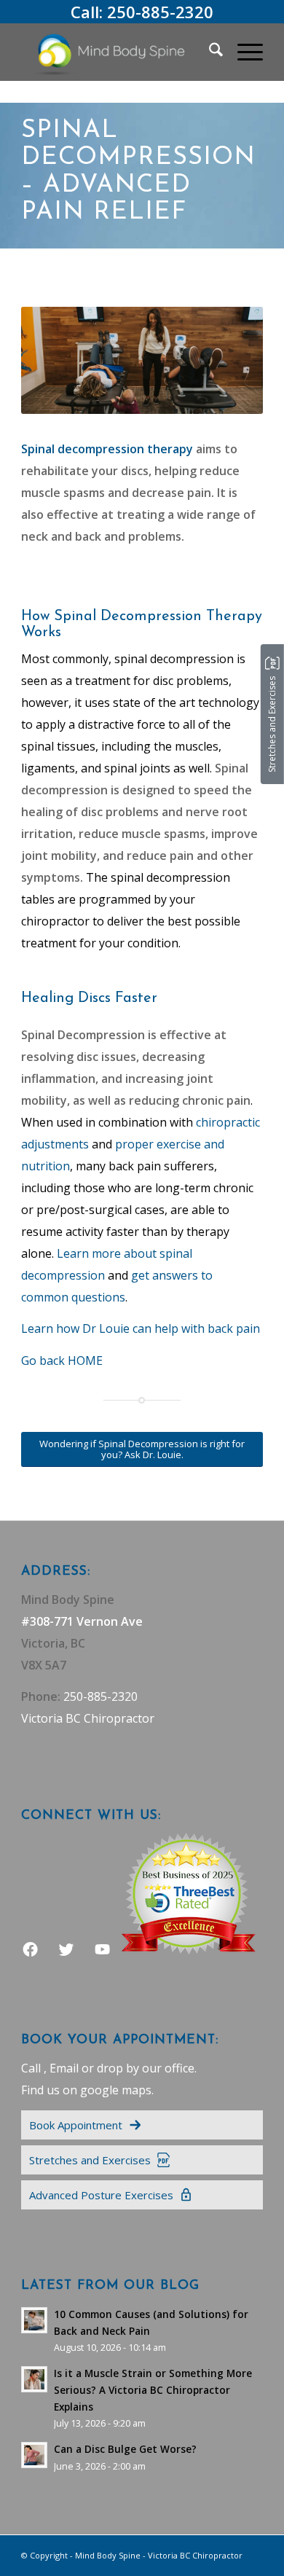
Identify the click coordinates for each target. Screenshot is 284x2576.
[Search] (209, 52)
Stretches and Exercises (90, 2160)
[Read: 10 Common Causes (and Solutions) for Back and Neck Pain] (34, 2320)
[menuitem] (209, 52)
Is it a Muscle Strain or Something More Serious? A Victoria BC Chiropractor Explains (153, 2390)
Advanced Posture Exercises (101, 2195)
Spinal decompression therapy (107, 449)
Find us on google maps (86, 2090)
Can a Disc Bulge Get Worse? (125, 2449)
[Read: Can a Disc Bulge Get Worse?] (34, 2455)
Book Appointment (76, 2125)
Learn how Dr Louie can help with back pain (141, 1328)
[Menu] (243, 52)
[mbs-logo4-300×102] (118, 52)
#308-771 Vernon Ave (82, 1621)
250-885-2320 (160, 12)
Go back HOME (62, 1361)
